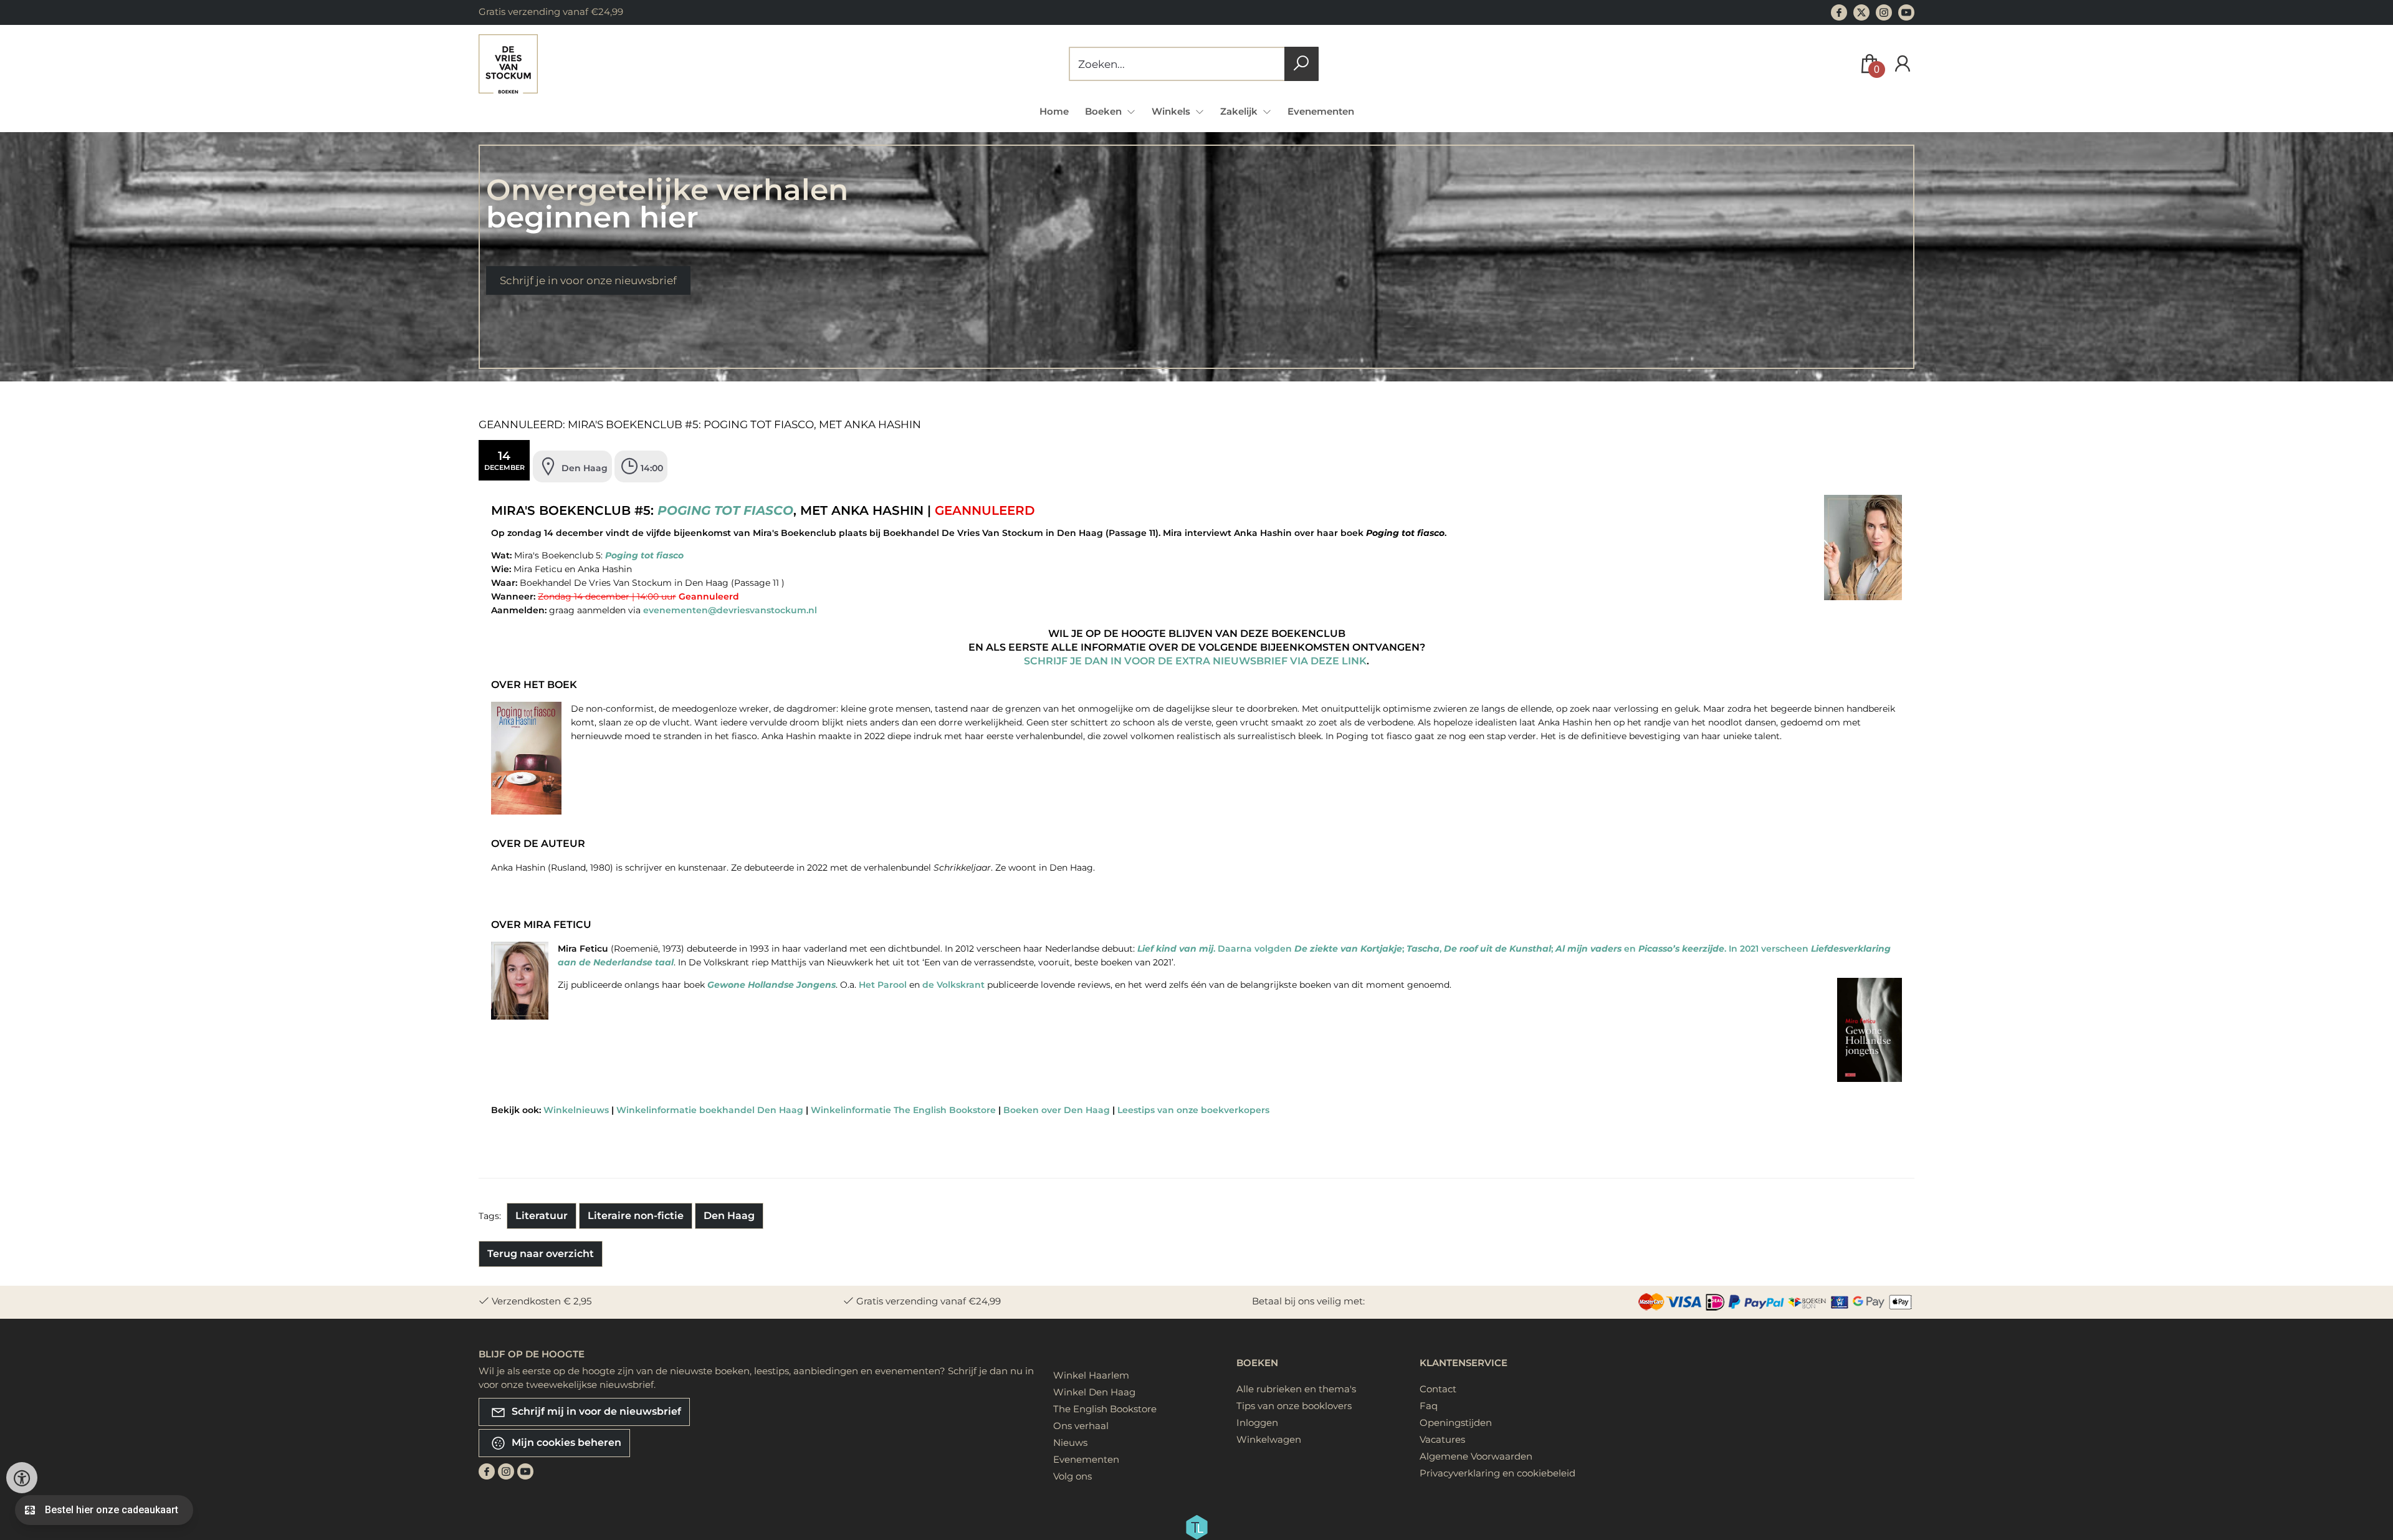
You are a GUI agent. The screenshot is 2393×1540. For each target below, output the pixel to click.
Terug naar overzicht (541, 1254)
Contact (1438, 1389)
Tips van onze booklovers (1294, 1406)
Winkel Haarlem (1091, 1375)
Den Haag (729, 1216)
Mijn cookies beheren (565, 1442)
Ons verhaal (1081, 1426)
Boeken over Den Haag (1057, 1110)
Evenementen (1321, 111)
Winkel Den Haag (1094, 1392)
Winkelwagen (1269, 1439)
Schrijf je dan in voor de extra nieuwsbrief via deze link (1195, 661)
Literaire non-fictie (636, 1216)
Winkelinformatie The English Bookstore (903, 1110)
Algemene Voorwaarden (1476, 1456)
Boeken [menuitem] (1105, 111)
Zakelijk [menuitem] (1240, 111)
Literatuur (542, 1216)
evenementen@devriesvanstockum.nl (730, 610)
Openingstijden (1456, 1423)
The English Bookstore (1105, 1409)
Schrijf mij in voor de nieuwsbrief (595, 1411)
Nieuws (1070, 1442)
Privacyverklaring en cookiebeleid (1497, 1473)
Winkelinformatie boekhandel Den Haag (710, 1110)
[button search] (1302, 64)
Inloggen (1257, 1423)
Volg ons (1072, 1476)
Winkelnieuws (576, 1110)
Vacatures (1442, 1439)
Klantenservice (1464, 1363)
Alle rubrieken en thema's (1296, 1389)
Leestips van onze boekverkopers (1193, 1110)
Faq (1429, 1406)
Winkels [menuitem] (1172, 111)
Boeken (1257, 1363)
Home (1054, 111)
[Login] (1903, 64)
